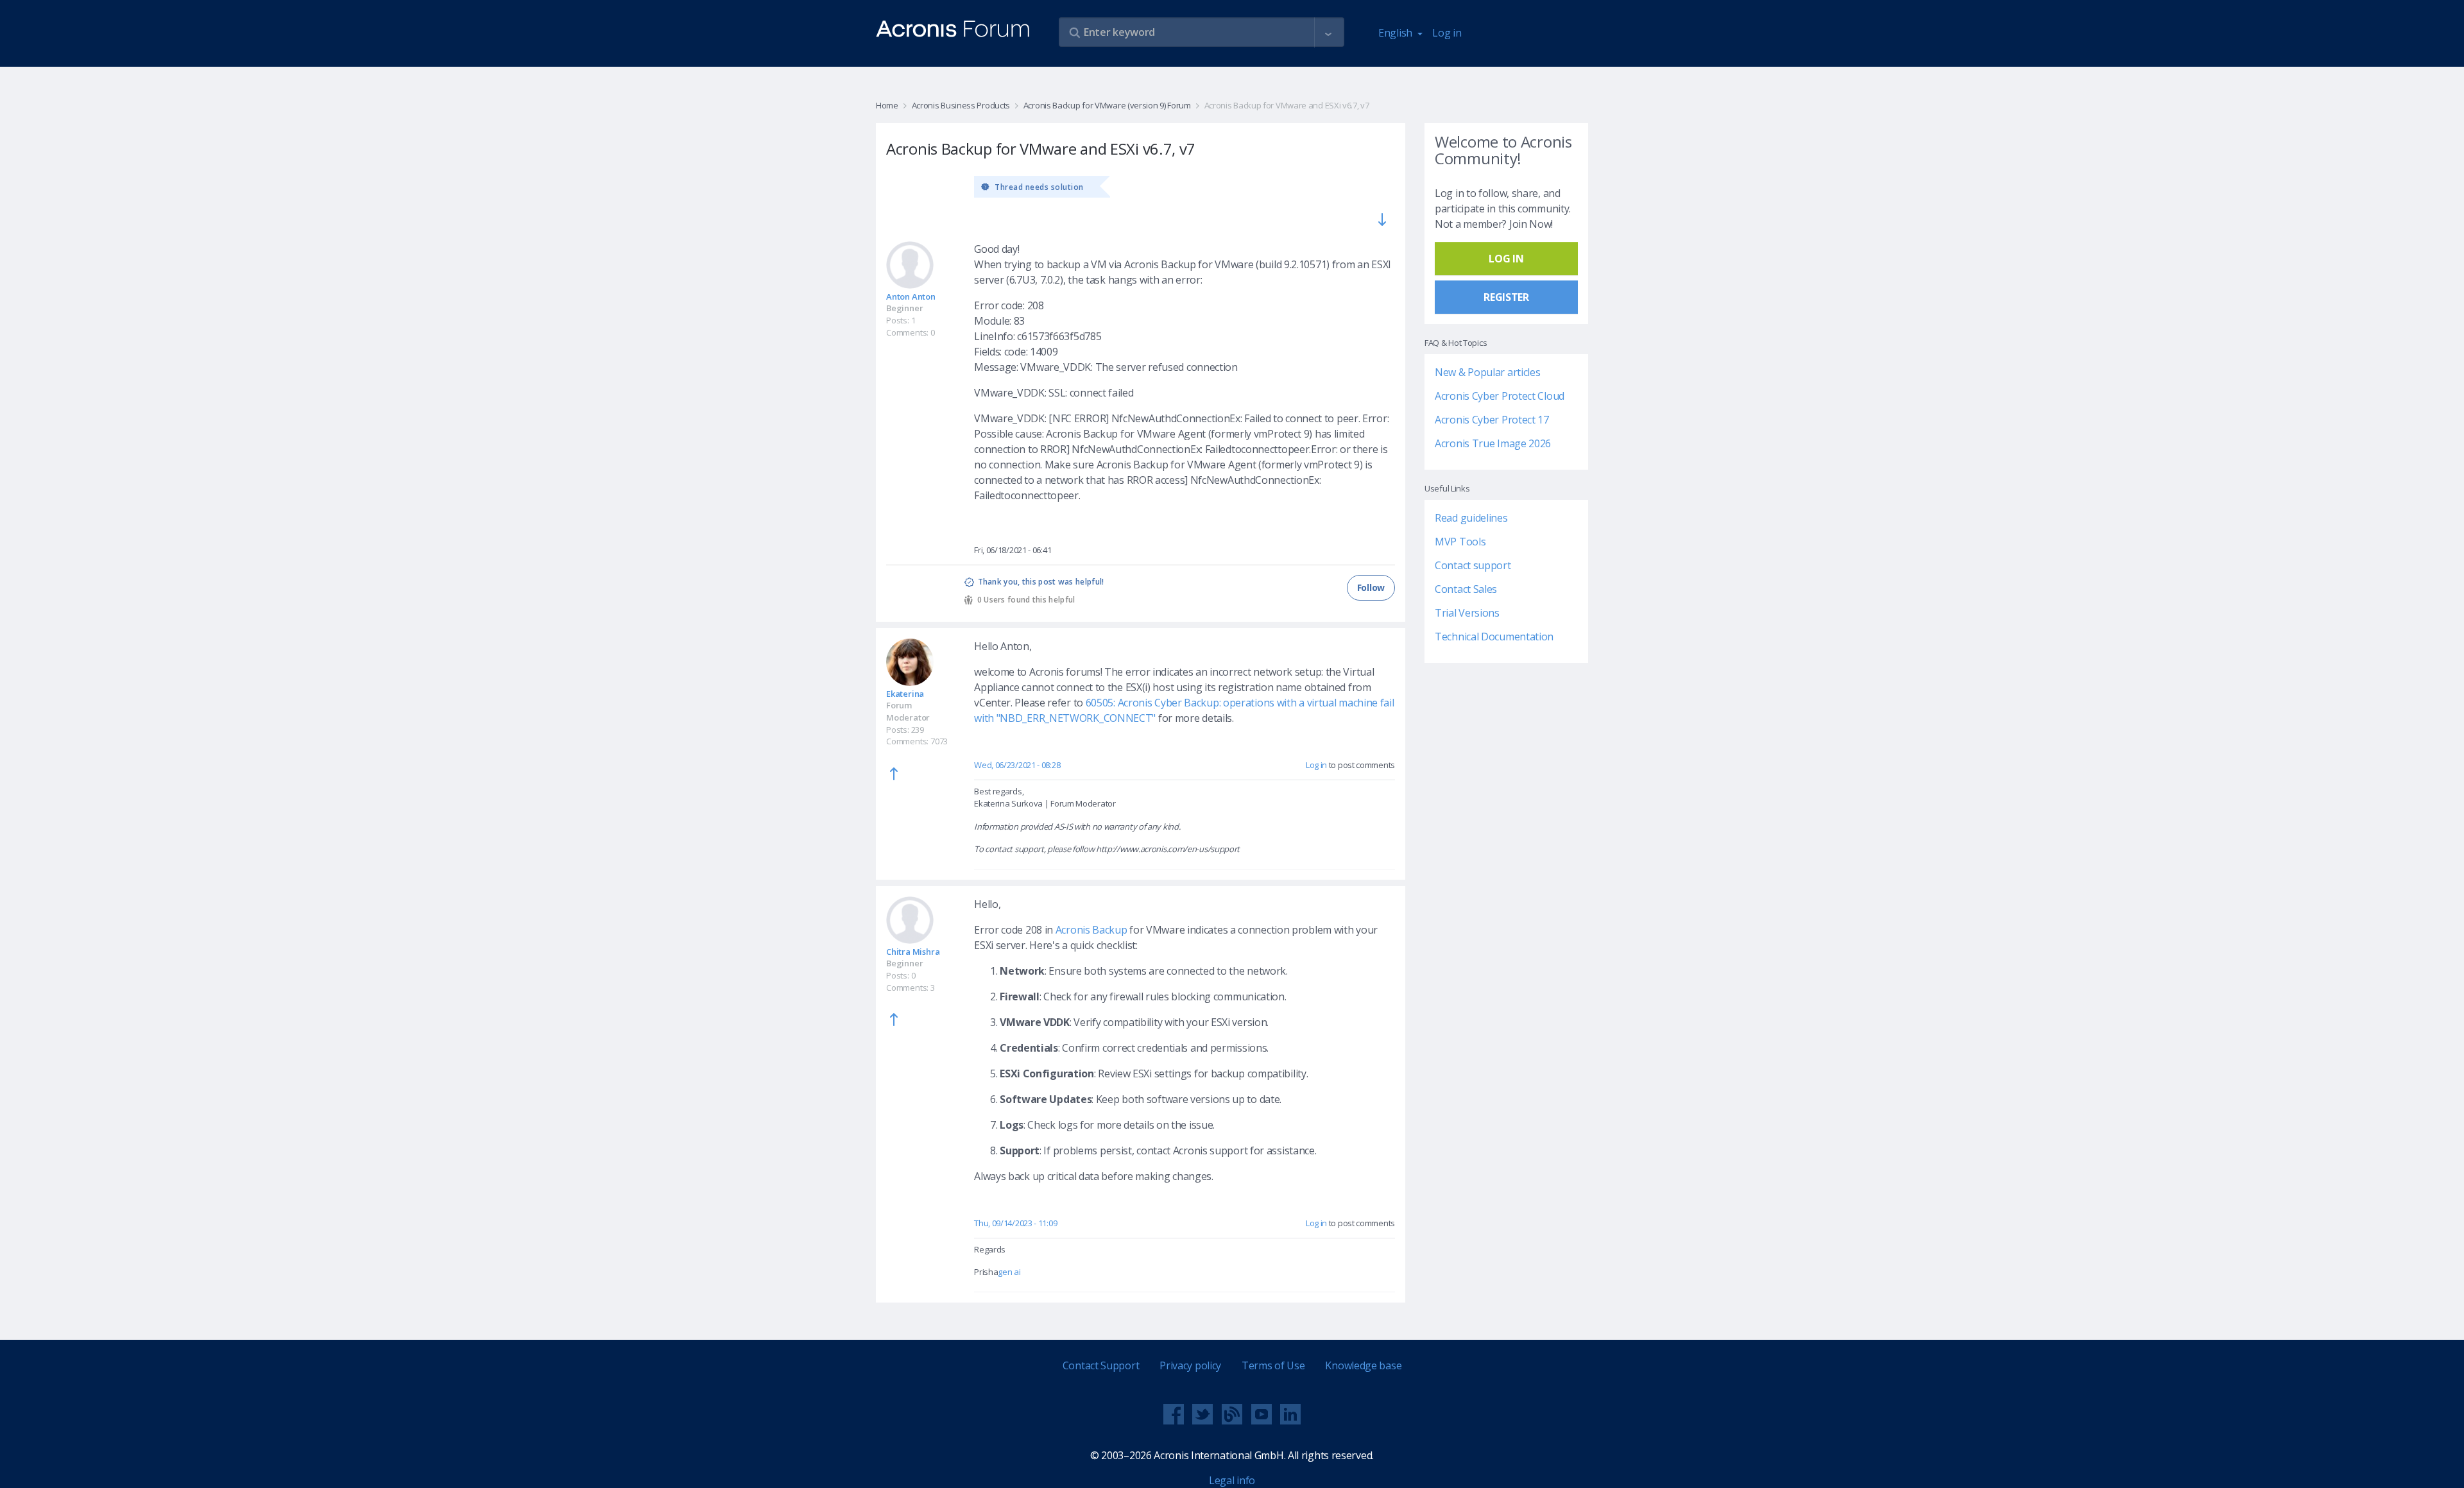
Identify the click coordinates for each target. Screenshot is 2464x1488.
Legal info (1232, 1480)
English (1397, 33)
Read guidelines (1471, 518)
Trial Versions (1467, 613)
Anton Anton (911, 296)
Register (1506, 297)
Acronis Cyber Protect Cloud (1500, 396)
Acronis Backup (1091, 930)
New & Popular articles (1487, 372)
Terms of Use (1273, 1365)
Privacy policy (1190, 1365)
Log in (1447, 33)
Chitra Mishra (913, 952)
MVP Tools (1460, 542)
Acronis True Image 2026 (1493, 443)
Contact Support (1101, 1365)
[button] (1328, 33)
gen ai (1009, 1272)
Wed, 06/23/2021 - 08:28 (1017, 765)
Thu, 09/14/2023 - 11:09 (1015, 1223)
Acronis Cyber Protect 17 (1492, 420)
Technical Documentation (1494, 637)
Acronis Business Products (961, 105)
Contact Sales (1466, 589)
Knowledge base (1363, 1365)
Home (887, 105)
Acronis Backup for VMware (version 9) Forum (1107, 105)
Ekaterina (905, 694)
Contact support (1473, 565)
